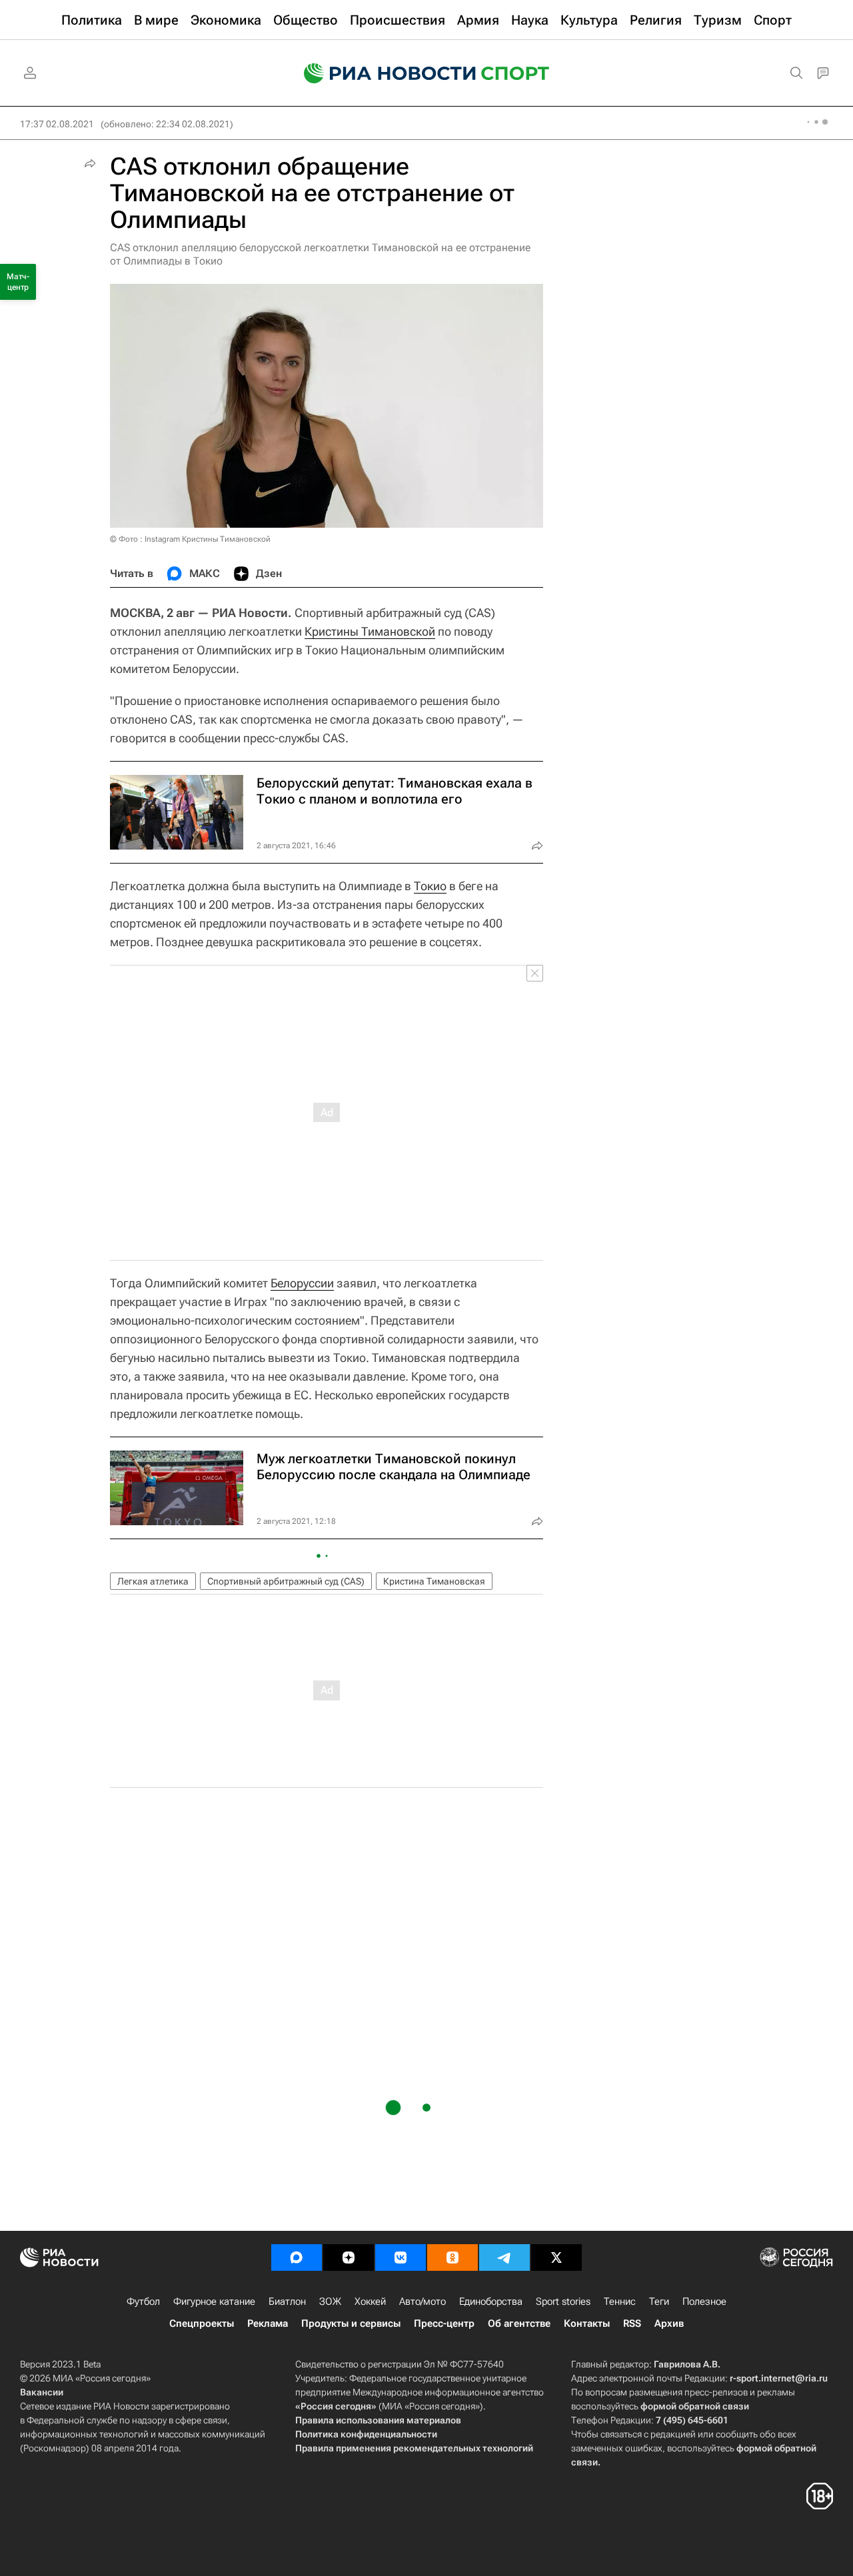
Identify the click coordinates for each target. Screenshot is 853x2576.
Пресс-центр (444, 2323)
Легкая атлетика (153, 1581)
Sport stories (563, 2301)
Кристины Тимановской (370, 631)
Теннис (620, 2301)
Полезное (704, 2301)
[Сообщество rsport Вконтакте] (401, 2257)
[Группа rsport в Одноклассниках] (452, 2257)
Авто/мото (423, 2301)
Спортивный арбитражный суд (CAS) (286, 1581)
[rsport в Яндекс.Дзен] (349, 2257)
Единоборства (491, 2301)
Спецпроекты (202, 2323)
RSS (632, 2323)
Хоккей (370, 2301)
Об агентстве (519, 2323)
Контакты (587, 2323)
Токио (430, 886)
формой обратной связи (695, 2406)
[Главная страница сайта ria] (381, 73)
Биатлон (287, 2301)
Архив (669, 2323)
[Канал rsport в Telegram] (504, 2257)
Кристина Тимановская (434, 1581)
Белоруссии (302, 1283)
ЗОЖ (330, 2301)
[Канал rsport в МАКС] (297, 2257)
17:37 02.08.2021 (57, 124)
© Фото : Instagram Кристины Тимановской (190, 539)
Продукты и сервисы (351, 2323)
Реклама (268, 2323)
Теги (659, 2301)
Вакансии (42, 2392)
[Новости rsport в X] (556, 2257)
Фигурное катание (214, 2301)
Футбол (143, 2301)
